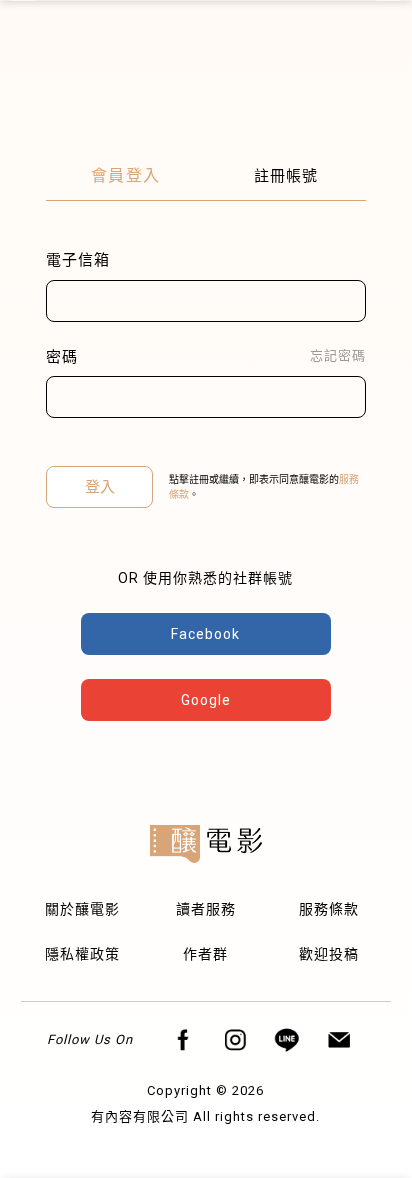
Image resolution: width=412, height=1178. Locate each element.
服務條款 (329, 909)
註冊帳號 (286, 176)
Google (206, 700)
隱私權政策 (82, 954)
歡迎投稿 (329, 954)
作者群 (205, 954)
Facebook (205, 634)
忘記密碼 (338, 355)
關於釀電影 (82, 909)
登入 (100, 487)
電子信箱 (78, 260)
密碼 (62, 357)
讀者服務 (206, 909)
